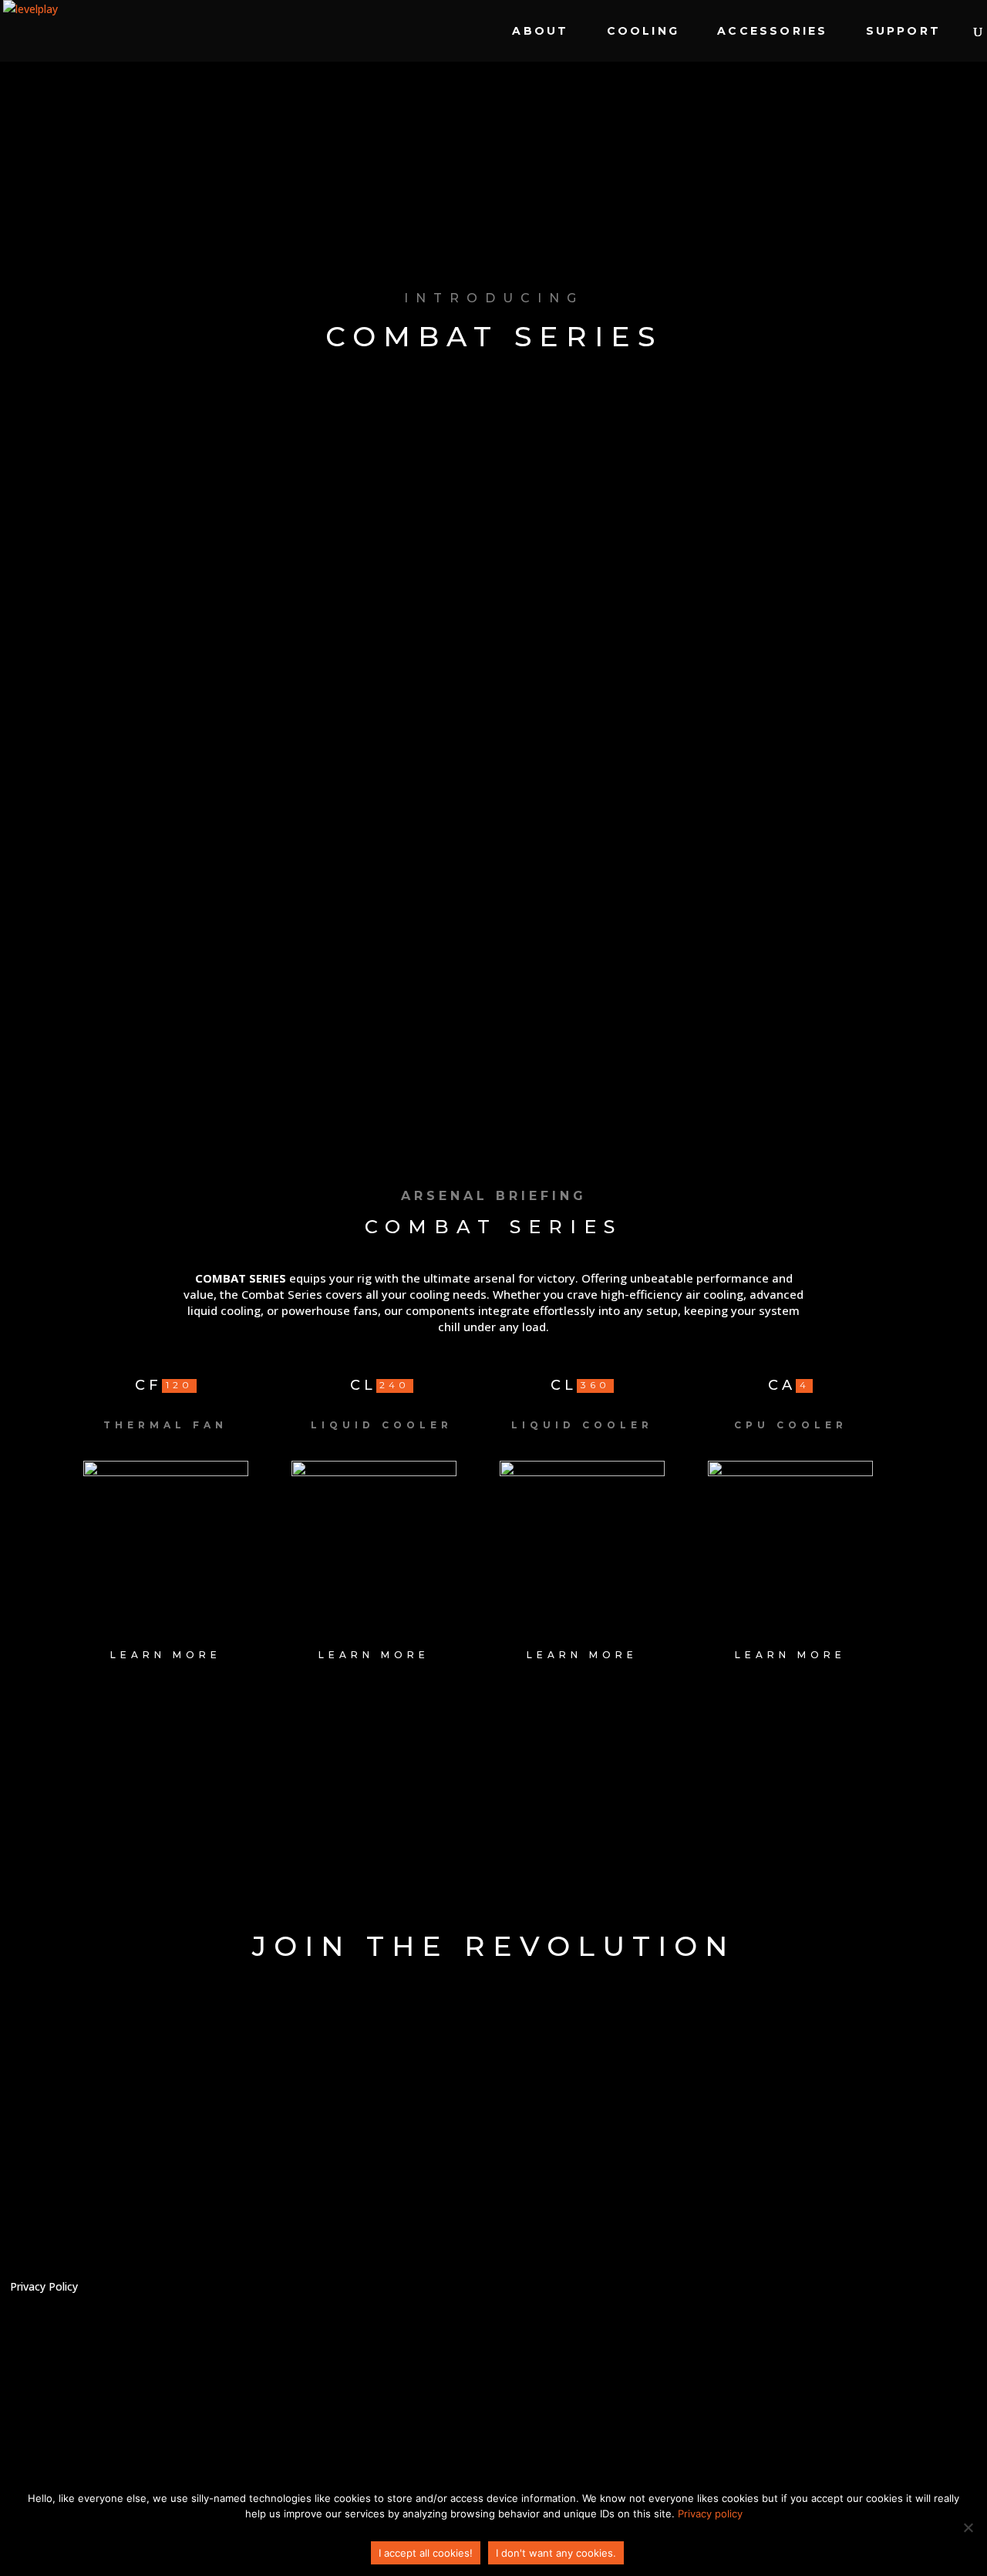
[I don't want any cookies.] (968, 2527)
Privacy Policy (44, 2288)
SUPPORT (903, 32)
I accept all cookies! (426, 2553)
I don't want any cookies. (556, 2553)
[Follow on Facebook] (892, 2294)
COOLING (643, 32)
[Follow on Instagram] (945, 2294)
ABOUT (540, 32)
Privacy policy (710, 2514)
